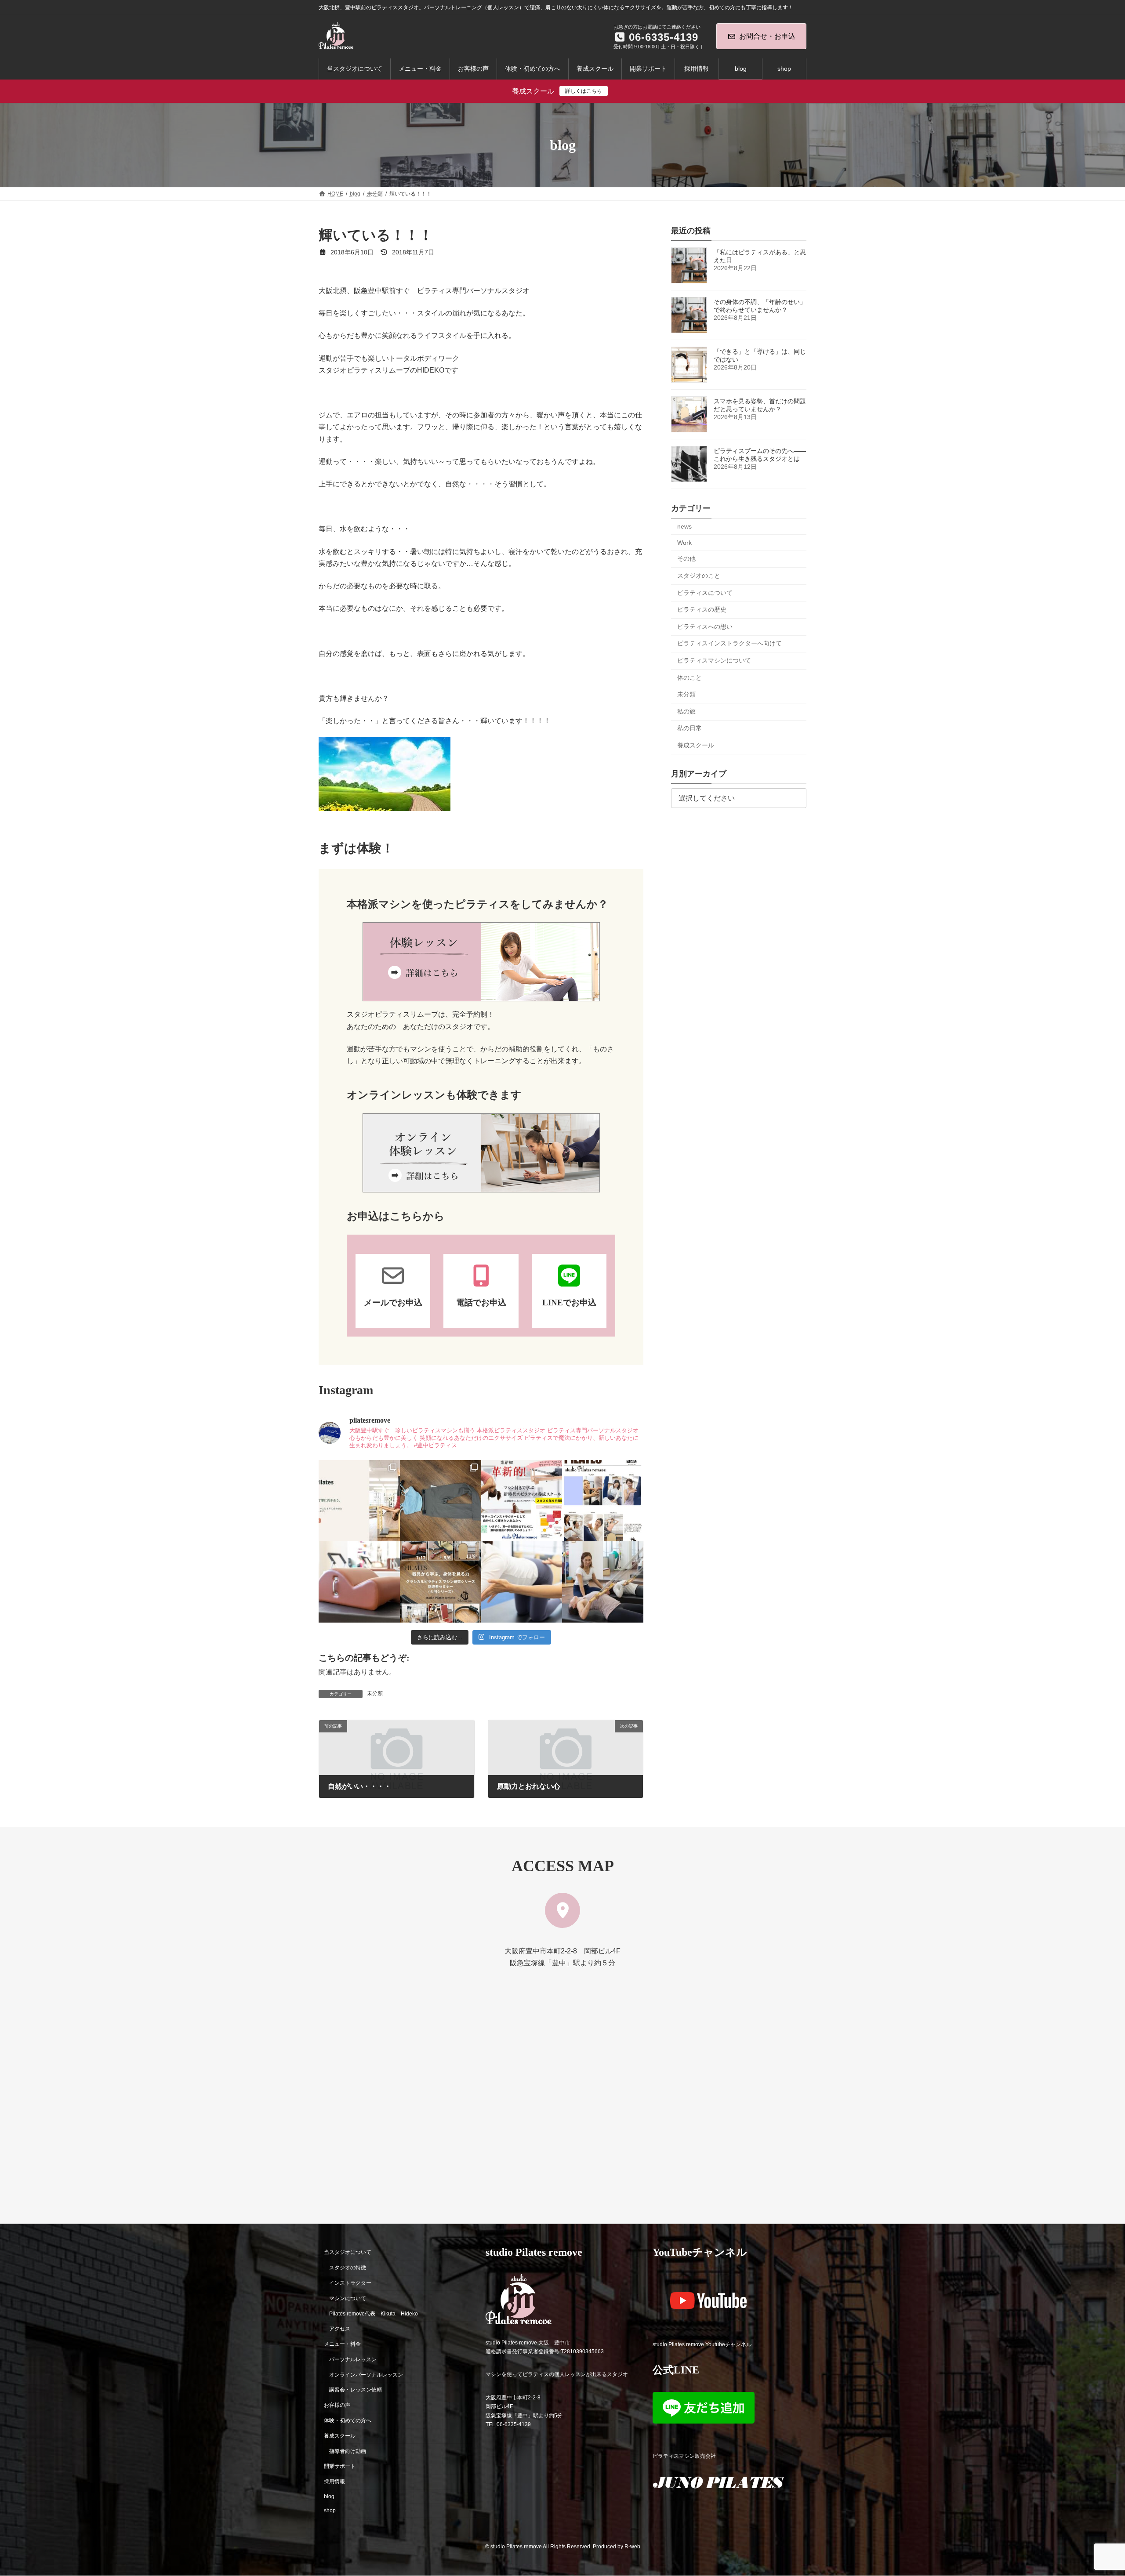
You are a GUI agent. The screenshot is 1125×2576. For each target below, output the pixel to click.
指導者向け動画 (348, 2451)
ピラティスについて (705, 593)
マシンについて (348, 2298)
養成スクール (696, 745)
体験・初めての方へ (348, 2420)
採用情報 (334, 2482)
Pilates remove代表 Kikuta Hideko (374, 2314)
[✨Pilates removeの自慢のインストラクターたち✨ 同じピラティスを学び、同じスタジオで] (603, 1501)
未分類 (375, 1693)
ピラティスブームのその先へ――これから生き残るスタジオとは (760, 455)
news (684, 526)
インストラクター (350, 2283)
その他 (686, 559)
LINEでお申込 (569, 1302)
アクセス (340, 2329)
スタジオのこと (699, 576)
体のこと (690, 678)
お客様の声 (337, 2406)
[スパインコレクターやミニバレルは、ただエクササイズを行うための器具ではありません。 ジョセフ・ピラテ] (359, 1582)
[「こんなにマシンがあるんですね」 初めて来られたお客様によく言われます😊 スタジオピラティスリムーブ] (522, 1582)
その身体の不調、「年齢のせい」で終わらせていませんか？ (760, 306)
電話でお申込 (481, 1302)
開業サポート (340, 2467)
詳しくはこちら (584, 91)
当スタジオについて (348, 2253)
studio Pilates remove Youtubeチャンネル (702, 2344)
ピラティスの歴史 (702, 609)
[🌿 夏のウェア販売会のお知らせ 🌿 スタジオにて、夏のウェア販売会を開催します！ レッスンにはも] (441, 1501)
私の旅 (686, 711)
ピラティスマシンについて (714, 660)
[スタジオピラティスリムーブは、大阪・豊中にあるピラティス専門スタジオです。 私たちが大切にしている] (359, 1501)
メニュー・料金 (342, 2344)
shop (330, 2511)
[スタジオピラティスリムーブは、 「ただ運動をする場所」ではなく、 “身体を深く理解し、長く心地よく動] (603, 1582)
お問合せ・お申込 (767, 36)
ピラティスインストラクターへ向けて (729, 644)
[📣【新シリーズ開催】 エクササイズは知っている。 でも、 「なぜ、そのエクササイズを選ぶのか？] (441, 1582)
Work (684, 543)
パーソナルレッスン (353, 2359)
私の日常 (690, 728)
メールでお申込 (393, 1302)
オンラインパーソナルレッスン (366, 2375)
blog (329, 2496)
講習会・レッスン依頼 (356, 2390)
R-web (632, 2547)
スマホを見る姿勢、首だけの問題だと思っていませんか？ (760, 405)
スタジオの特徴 (348, 2268)
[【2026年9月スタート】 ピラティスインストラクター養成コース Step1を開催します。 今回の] (522, 1501)
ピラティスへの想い (705, 627)
